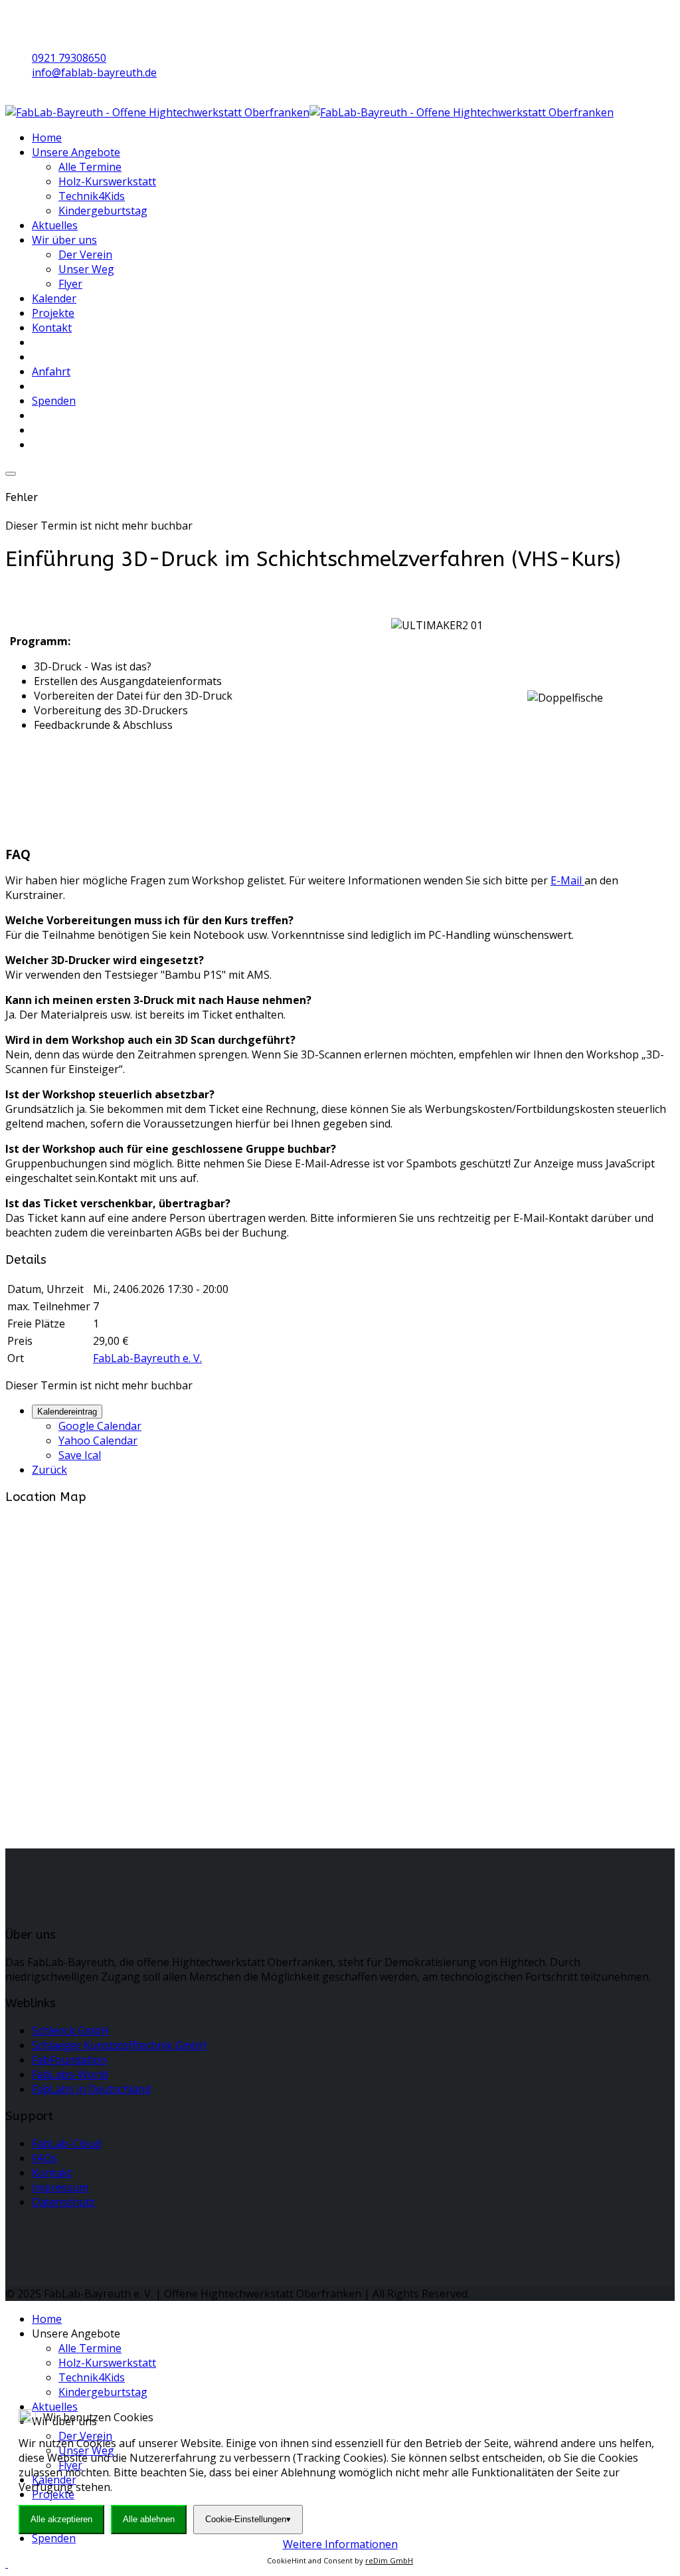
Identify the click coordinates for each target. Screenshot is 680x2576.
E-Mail (567, 880)
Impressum (60, 2187)
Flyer (70, 284)
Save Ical (80, 1455)
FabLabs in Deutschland (91, 2089)
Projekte (53, 313)
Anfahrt (51, 371)
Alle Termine (90, 167)
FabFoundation (69, 2060)
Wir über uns (64, 240)
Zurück (49, 1470)
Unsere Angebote (76, 152)
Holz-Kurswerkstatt (107, 181)
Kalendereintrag (67, 1412)
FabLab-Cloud (66, 2143)
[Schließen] (11, 474)
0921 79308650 (69, 58)
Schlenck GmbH (70, 2031)
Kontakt (52, 328)
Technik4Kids (92, 196)
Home (47, 138)
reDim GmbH (389, 2560)
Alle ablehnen (149, 2519)
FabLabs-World (70, 2074)
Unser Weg (86, 269)
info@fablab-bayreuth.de (94, 72)
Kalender (54, 298)
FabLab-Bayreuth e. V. (147, 1358)
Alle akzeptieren (61, 2519)
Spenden (54, 401)
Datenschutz (63, 2202)
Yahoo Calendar (98, 1440)
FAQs (44, 2158)
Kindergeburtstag (103, 211)
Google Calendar (100, 1426)
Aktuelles (55, 225)
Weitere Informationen (340, 2544)
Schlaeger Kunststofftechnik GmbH (119, 2045)
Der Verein (85, 254)
